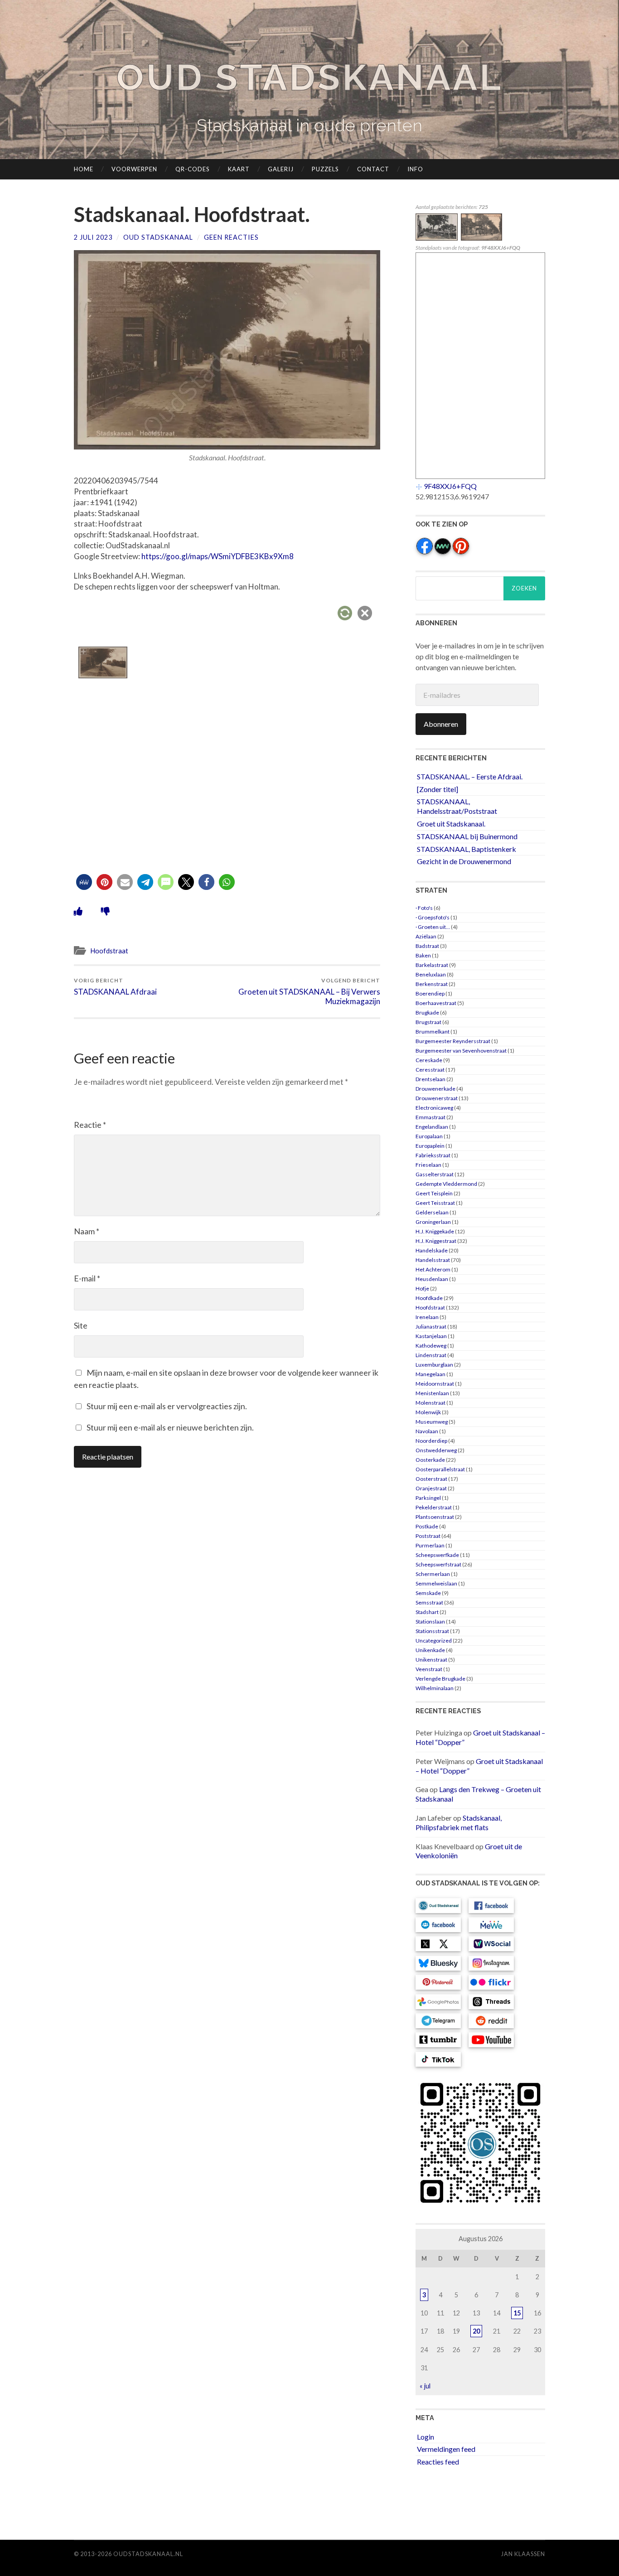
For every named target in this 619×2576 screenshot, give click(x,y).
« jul (425, 2386)
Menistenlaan (432, 1393)
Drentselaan (430, 1079)
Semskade (428, 1593)
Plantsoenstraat (435, 1517)
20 (476, 2331)
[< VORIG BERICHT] (438, 238)
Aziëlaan (426, 936)
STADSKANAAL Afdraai (115, 987)
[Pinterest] (461, 552)
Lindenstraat (431, 1355)
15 (517, 2313)
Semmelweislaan (436, 1583)
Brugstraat (428, 1022)
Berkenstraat (432, 984)
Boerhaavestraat (436, 1003)
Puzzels (325, 169)
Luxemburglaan (434, 1365)
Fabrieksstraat (433, 1155)
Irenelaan (427, 1317)
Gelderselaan (432, 1212)
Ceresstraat (430, 1070)
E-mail (87, 1278)
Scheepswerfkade (437, 1555)
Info (415, 169)
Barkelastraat (432, 965)
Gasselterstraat (435, 1174)
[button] (84, 882)
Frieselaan (428, 1165)
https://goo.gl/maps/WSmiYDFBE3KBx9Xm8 (218, 556)
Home (84, 169)
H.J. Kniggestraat (436, 1241)
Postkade (427, 1526)
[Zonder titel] (438, 789)
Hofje (422, 1288)
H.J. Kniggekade (435, 1231)
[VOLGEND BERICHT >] (482, 238)
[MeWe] (443, 552)
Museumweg (432, 1422)
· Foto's (424, 908)
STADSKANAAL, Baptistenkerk (467, 849)
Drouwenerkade (435, 1089)
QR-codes (193, 169)
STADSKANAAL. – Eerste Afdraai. (470, 776)
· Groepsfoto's (433, 917)
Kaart (239, 169)
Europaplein (430, 1146)
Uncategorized (434, 1641)
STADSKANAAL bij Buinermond (467, 836)
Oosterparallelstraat (440, 1469)
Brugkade (427, 1013)
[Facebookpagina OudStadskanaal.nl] (425, 552)
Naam (87, 1231)
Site (81, 1325)
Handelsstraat (433, 1260)
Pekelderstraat (434, 1507)
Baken (423, 955)
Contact (373, 169)
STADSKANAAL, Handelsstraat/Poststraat (457, 806)
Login (426, 2437)
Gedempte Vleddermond (446, 1184)
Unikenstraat (431, 1660)
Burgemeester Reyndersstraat (453, 1041)
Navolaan (427, 1431)
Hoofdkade (429, 1298)
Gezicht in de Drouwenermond (464, 861)
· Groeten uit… (433, 927)
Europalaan (429, 1136)
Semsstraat (429, 1602)
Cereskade (429, 1060)
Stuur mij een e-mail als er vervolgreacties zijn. (167, 1406)
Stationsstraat (432, 1631)
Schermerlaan (433, 1574)
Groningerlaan (433, 1222)
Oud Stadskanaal (309, 77)
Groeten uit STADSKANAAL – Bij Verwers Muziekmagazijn (309, 991)
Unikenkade (430, 1650)
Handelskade (432, 1250)
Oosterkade (430, 1460)
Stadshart (427, 1612)
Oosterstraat (431, 1479)
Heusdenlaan (432, 1279)
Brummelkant (433, 1032)
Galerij (281, 169)
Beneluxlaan (431, 974)
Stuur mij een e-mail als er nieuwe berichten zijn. (170, 1427)
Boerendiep (430, 993)
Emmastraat (430, 1117)
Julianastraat (431, 1327)
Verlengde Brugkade (440, 1679)
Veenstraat (429, 1669)
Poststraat (428, 1536)
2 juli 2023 (93, 237)
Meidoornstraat (435, 1384)
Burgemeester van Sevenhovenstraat (461, 1051)
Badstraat (427, 946)
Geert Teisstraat (435, 1203)
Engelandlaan (432, 1127)
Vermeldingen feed (446, 2449)
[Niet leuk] (105, 911)
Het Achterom (433, 1269)
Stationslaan (430, 1621)
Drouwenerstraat (437, 1098)
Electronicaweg (434, 1108)
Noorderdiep (431, 1441)
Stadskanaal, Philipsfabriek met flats (459, 1822)
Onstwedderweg (436, 1450)
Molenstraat (430, 1403)
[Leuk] (78, 911)
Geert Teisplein (434, 1193)
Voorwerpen (134, 169)
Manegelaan (430, 1374)
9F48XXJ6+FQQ (450, 486)
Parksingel (428, 1498)
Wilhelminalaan (435, 1688)
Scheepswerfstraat (438, 1564)
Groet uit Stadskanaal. (451, 824)
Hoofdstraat (109, 951)
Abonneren (441, 724)
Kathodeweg (431, 1346)
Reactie (90, 1125)
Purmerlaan (430, 1545)
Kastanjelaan (431, 1336)
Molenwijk (428, 1412)
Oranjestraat (431, 1488)
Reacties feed (438, 2462)
